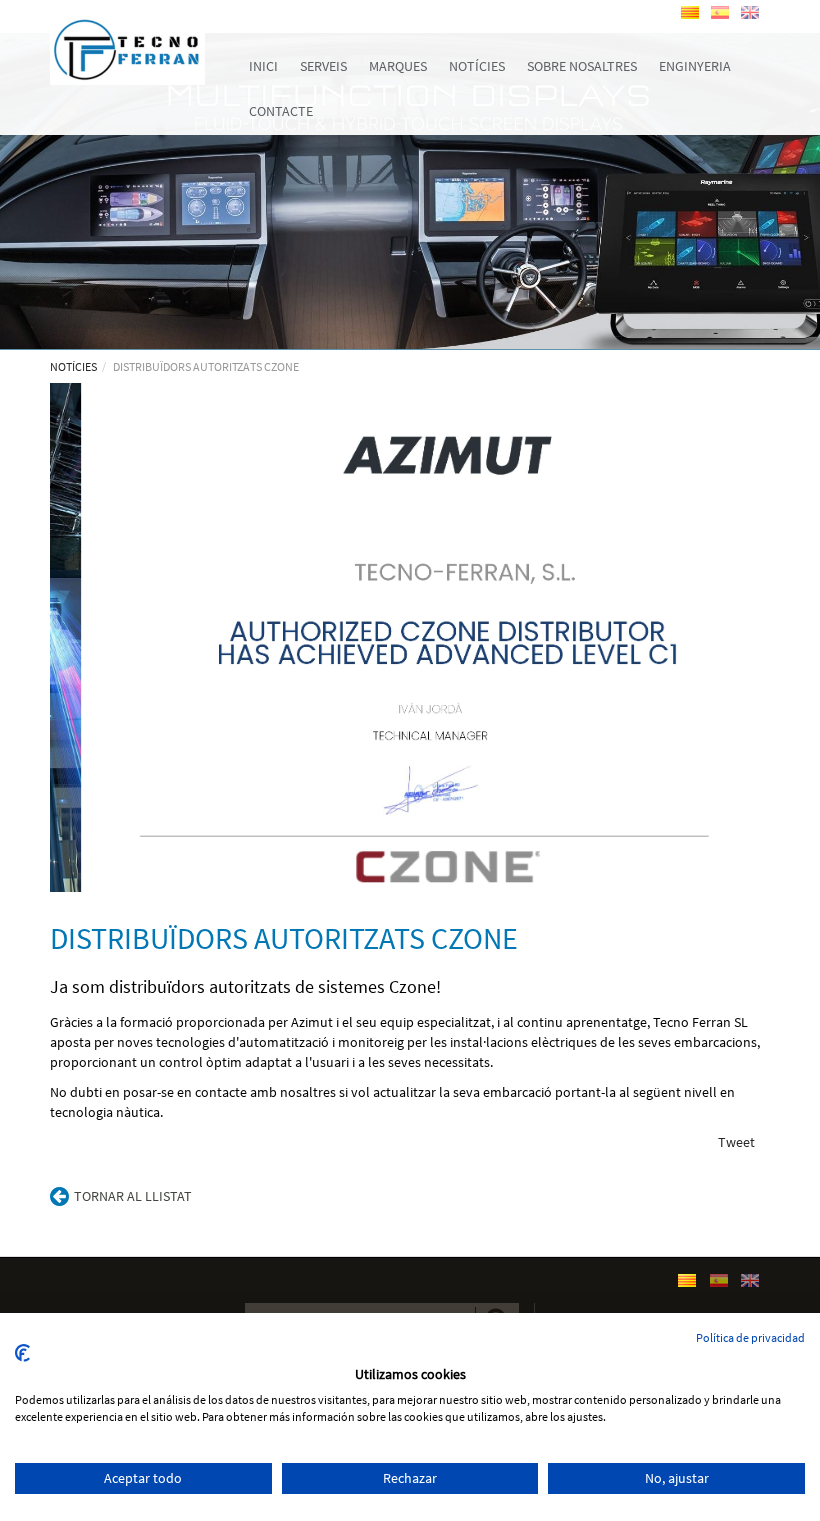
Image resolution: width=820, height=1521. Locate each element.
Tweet (736, 1142)
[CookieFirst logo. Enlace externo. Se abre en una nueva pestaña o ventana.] (22, 1353)
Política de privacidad (750, 1337)
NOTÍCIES (73, 366)
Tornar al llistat (133, 1196)
